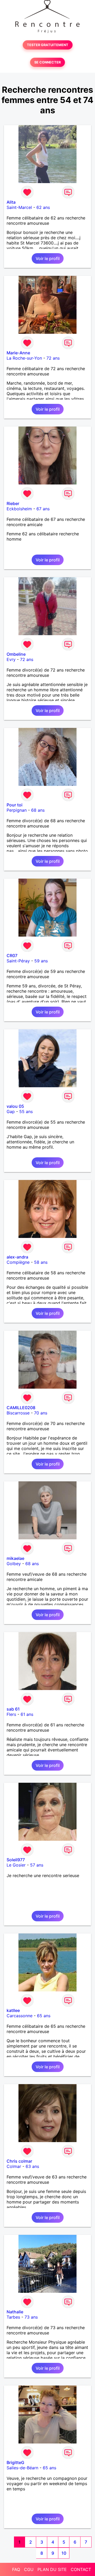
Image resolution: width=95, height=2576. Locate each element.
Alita (11, 202)
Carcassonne (20, 2016)
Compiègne (18, 1262)
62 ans (43, 207)
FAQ (16, 2569)
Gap (11, 1111)
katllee (13, 2010)
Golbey (14, 1564)
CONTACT (81, 2569)
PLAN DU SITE (52, 2569)
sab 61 (13, 1709)
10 (64, 2553)
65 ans (44, 2016)
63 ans (32, 2166)
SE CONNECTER (47, 62)
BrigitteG (15, 2462)
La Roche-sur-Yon (24, 358)
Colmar (14, 2166)
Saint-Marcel (19, 207)
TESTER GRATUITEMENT (48, 45)
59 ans (41, 961)
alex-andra (17, 1257)
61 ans (27, 1714)
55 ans (26, 1111)
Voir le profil (48, 258)
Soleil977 (16, 1860)
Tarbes (13, 2317)
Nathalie (15, 2312)
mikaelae (15, 1558)
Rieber (13, 503)
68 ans (38, 810)
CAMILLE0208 (21, 1408)
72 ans (53, 358)
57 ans (37, 1865)
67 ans (43, 509)
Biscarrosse (18, 1413)
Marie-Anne (18, 353)
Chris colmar (19, 2161)
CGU (29, 2569)
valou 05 (15, 1106)
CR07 (12, 956)
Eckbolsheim (19, 509)
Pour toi (15, 805)
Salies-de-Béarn (22, 2468)
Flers (11, 1714)
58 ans (41, 1262)
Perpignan (17, 810)
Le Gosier (16, 1865)
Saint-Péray (18, 961)
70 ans (41, 1413)
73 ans (31, 2317)
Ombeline (16, 654)
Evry (11, 659)
